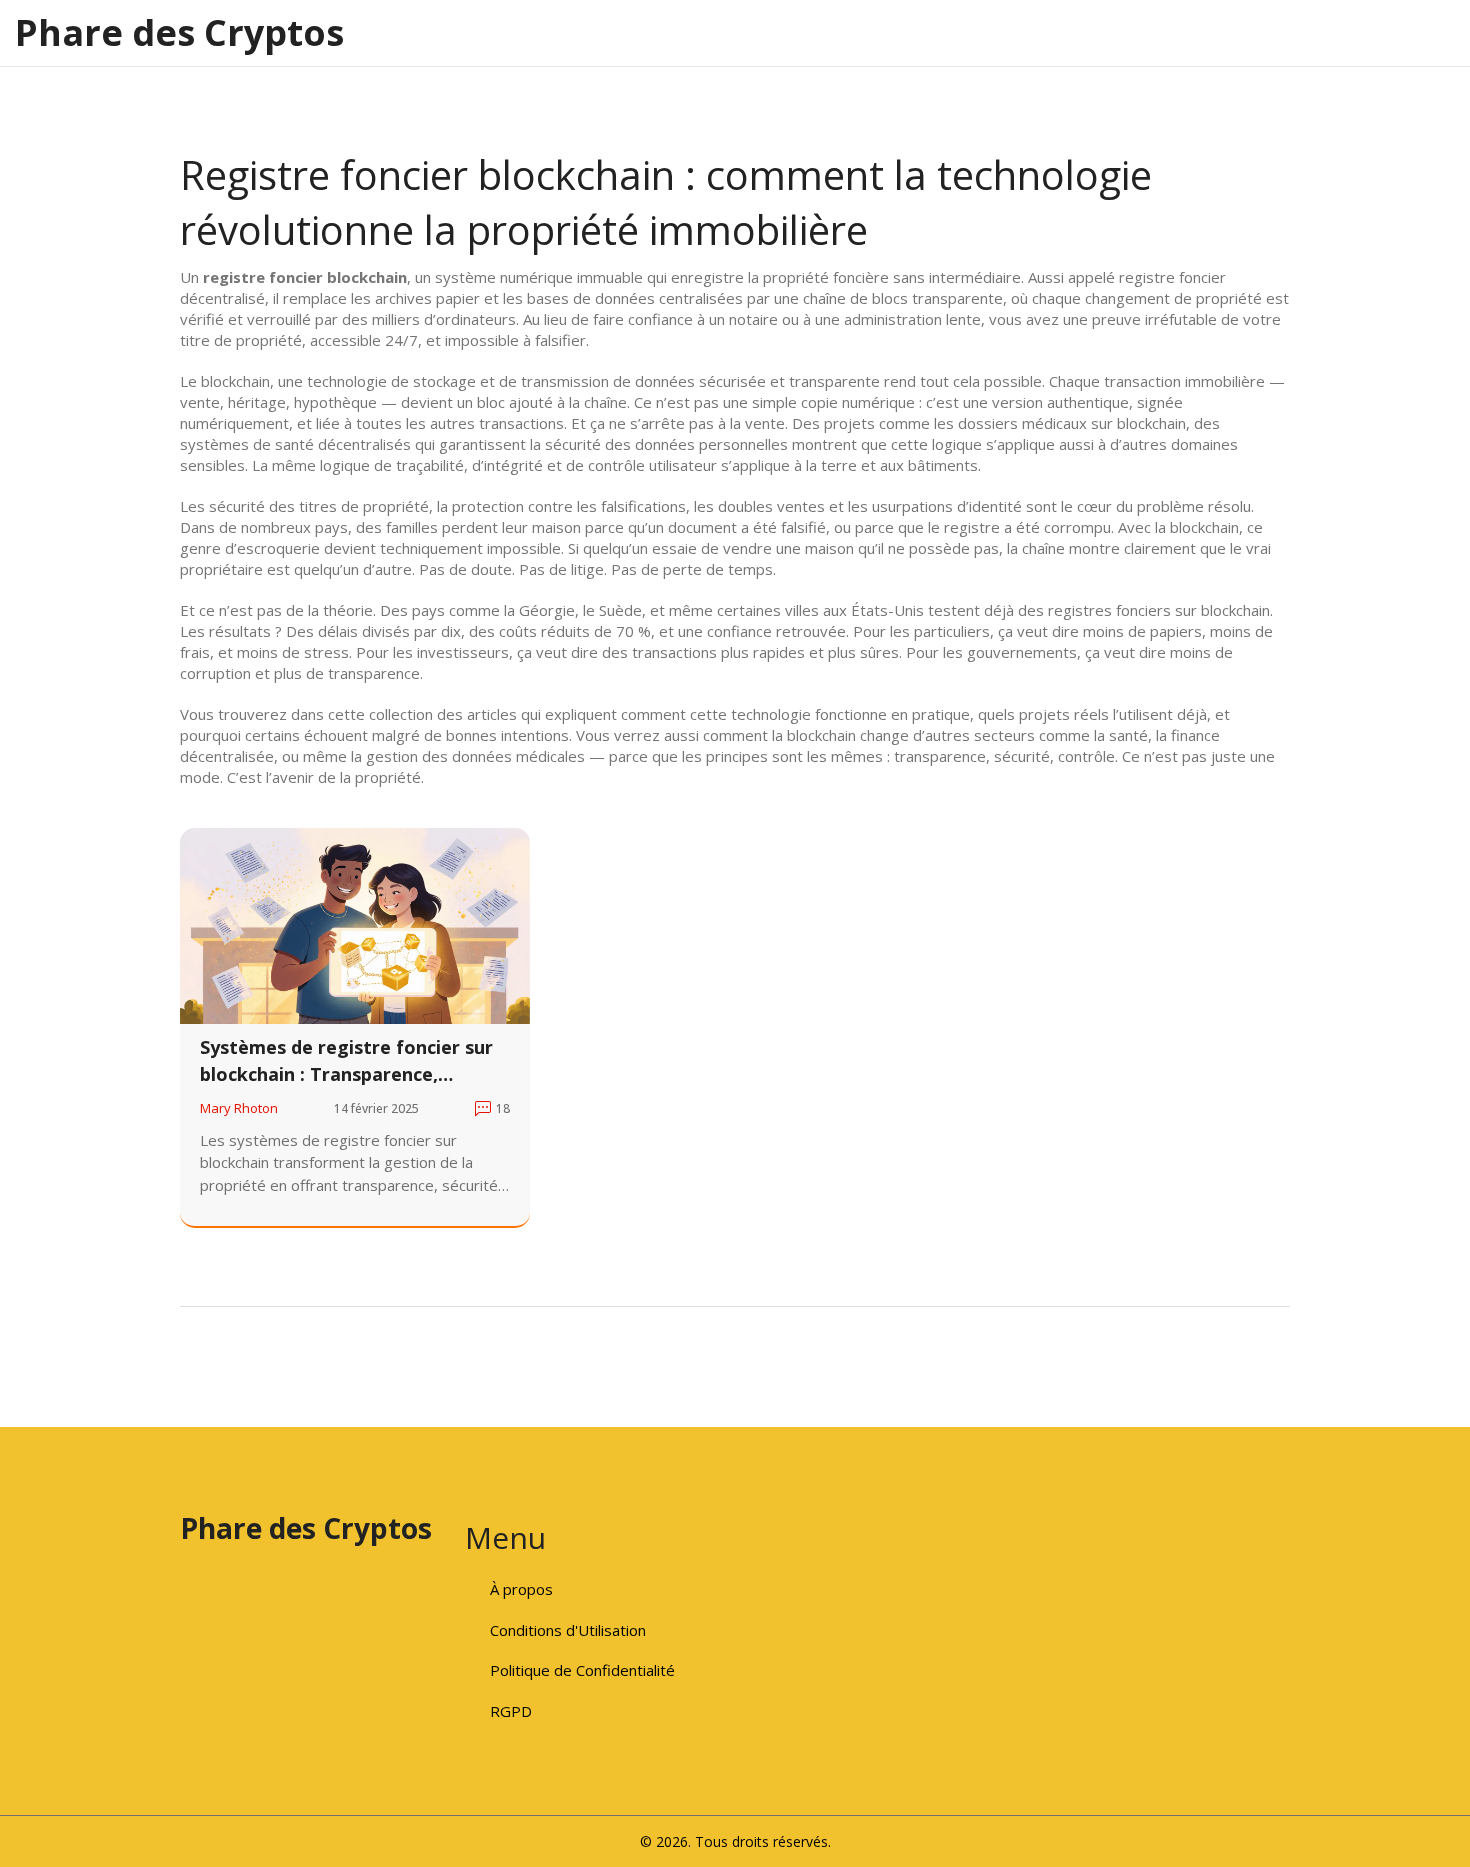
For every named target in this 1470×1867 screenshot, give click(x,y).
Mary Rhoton (239, 1108)
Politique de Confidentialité (582, 1670)
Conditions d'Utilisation (568, 1630)
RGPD (511, 1711)
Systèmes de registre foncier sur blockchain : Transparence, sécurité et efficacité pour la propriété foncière (346, 1061)
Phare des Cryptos (179, 32)
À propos (521, 1589)
